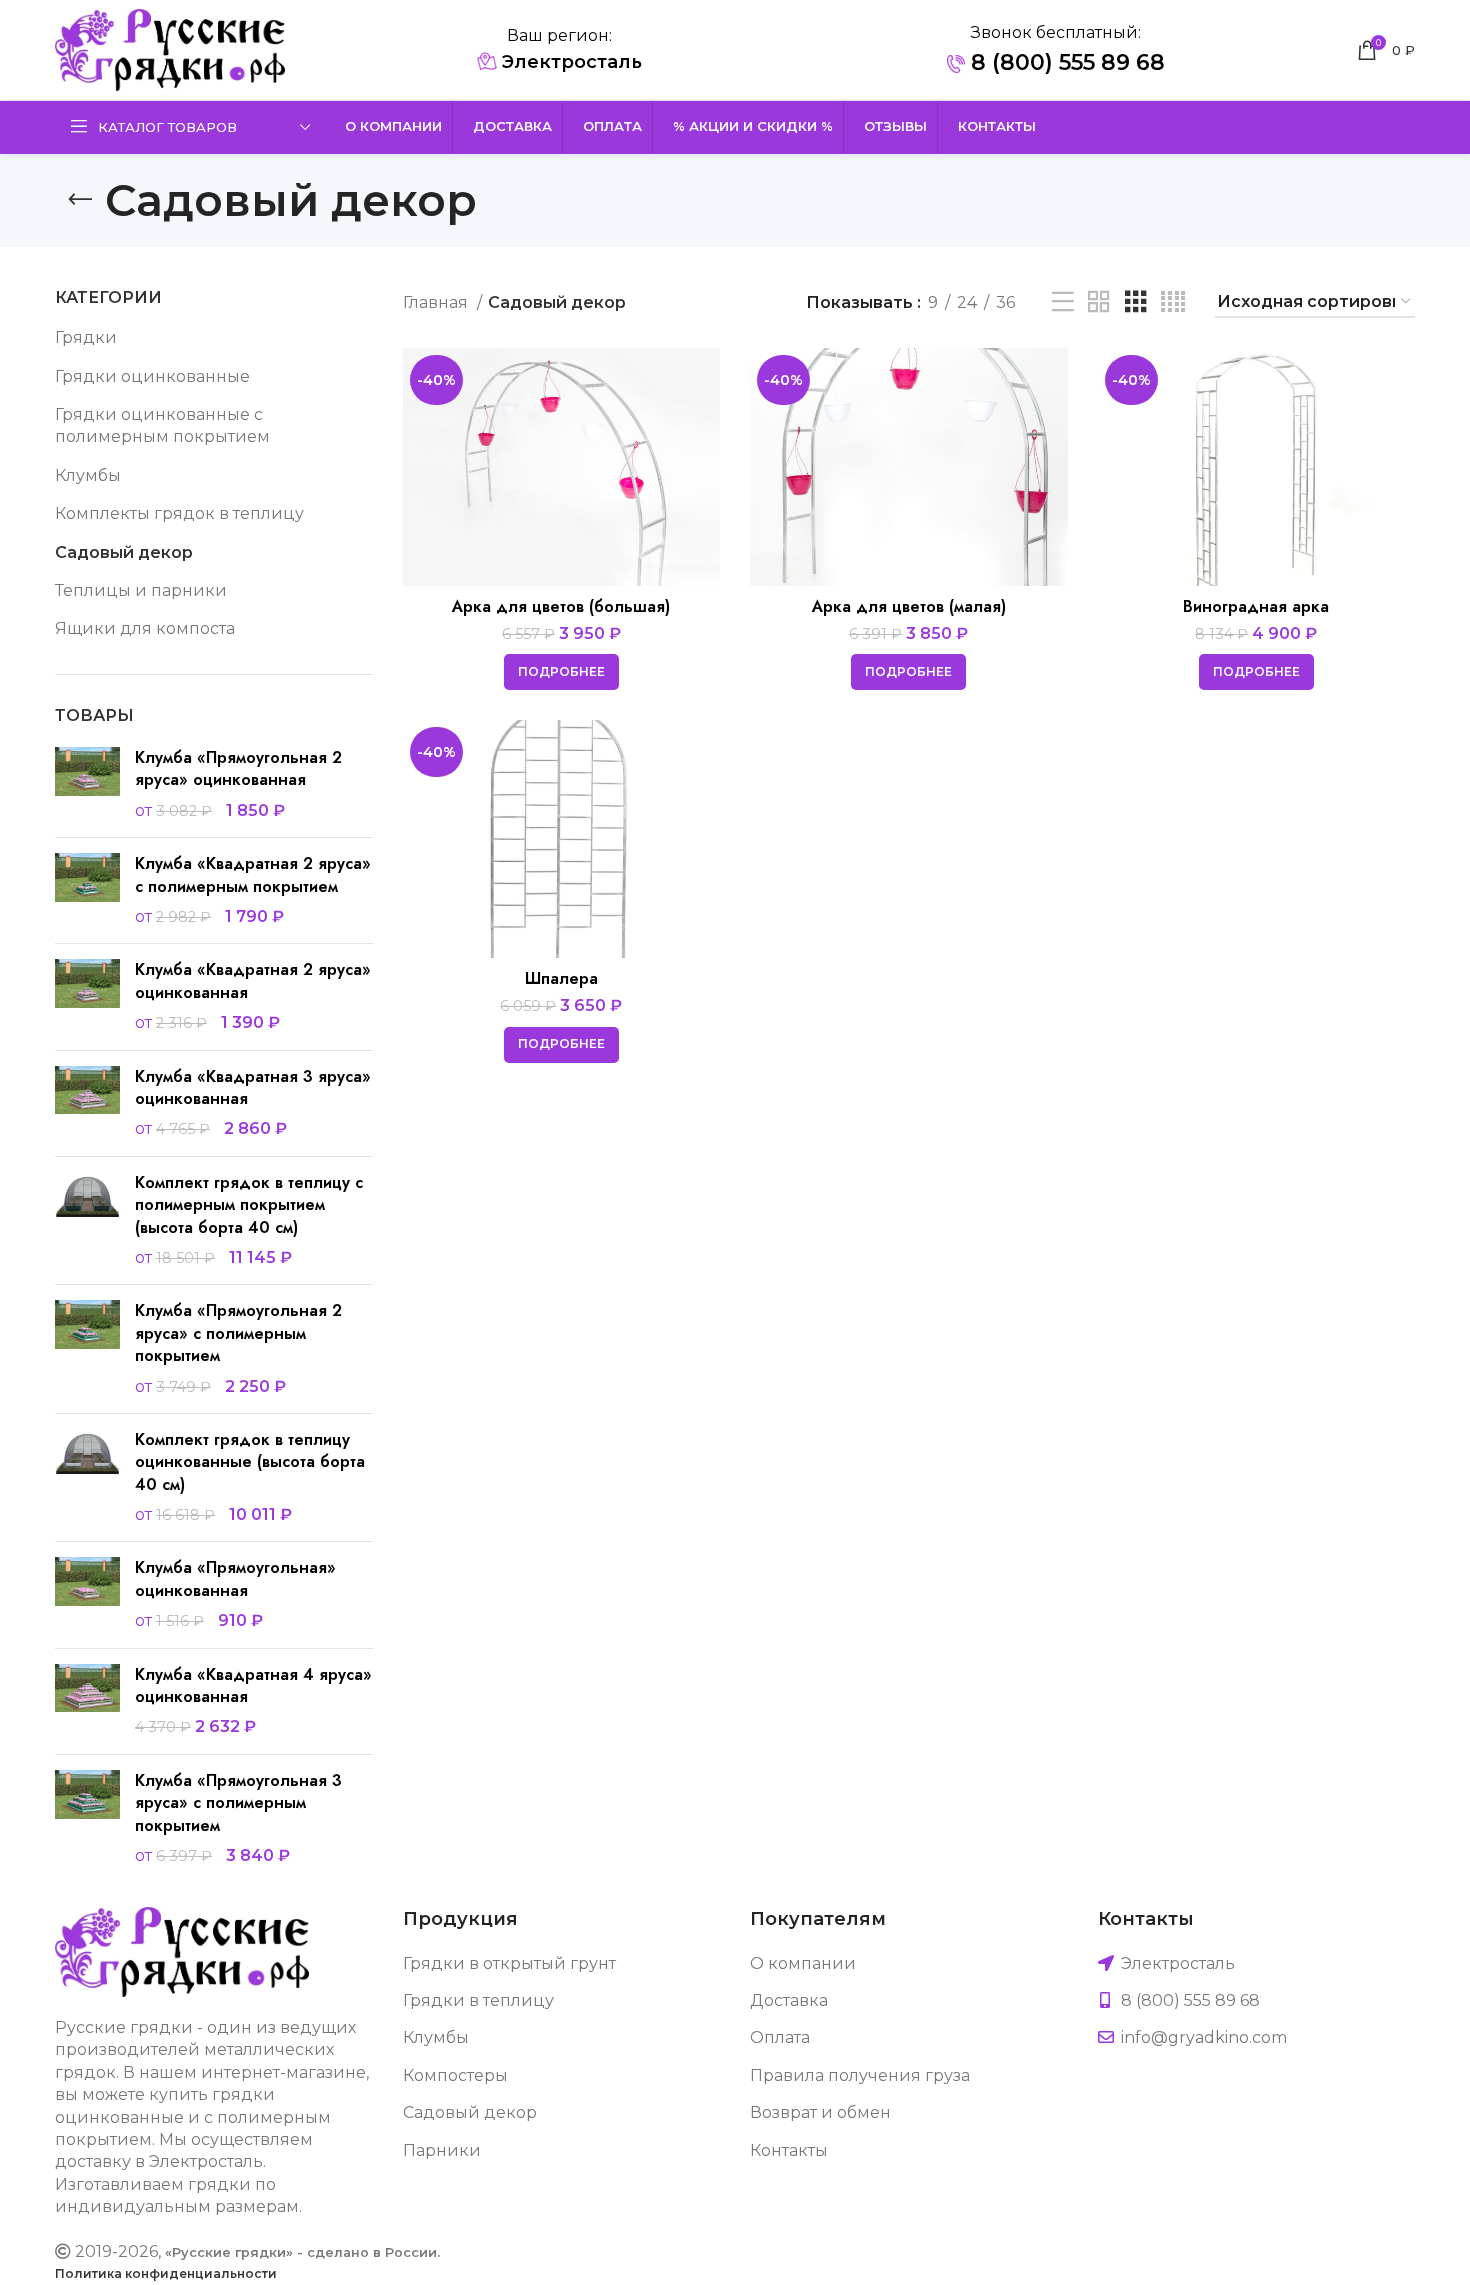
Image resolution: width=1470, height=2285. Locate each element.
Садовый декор (124, 552)
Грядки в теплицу (478, 2000)
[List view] (1063, 302)
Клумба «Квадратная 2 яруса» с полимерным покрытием (253, 875)
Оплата (780, 2037)
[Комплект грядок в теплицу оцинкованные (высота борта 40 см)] (87, 1478)
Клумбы (88, 475)
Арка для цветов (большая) (561, 606)
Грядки (86, 337)
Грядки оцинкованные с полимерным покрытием (162, 425)
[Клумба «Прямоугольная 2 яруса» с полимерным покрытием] (87, 1349)
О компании (803, 1963)
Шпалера (561, 978)
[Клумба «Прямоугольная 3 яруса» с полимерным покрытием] (87, 1819)
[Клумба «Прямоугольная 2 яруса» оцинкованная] (87, 784)
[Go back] (80, 200)
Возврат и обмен (820, 2112)
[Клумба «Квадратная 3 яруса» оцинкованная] (87, 1103)
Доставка (789, 2000)
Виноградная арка (1256, 606)
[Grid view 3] (1136, 302)
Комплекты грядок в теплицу (179, 513)
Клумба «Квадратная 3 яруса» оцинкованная (253, 1088)
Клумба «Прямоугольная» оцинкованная (235, 1579)
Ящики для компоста (145, 628)
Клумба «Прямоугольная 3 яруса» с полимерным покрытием (238, 1803)
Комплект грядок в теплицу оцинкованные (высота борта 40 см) (250, 1462)
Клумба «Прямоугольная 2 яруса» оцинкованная (238, 769)
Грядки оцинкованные (152, 376)
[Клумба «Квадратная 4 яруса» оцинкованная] (87, 1701)
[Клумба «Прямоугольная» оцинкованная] (87, 1594)
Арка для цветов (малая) (909, 606)
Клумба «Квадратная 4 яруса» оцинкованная (253, 1686)
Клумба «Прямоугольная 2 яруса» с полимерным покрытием (238, 1333)
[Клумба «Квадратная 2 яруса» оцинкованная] (87, 996)
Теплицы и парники (141, 590)
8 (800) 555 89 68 (1065, 62)
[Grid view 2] (1099, 302)
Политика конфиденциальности (166, 2273)
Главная (437, 302)
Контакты (789, 2150)
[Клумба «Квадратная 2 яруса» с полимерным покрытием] (87, 890)
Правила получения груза (860, 2075)
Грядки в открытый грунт (509, 1963)
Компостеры (455, 2075)
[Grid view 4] (1173, 302)
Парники (442, 2150)
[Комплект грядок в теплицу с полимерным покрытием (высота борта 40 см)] (87, 1221)
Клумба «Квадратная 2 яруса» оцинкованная (253, 981)
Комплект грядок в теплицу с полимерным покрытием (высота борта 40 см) (249, 1205)
